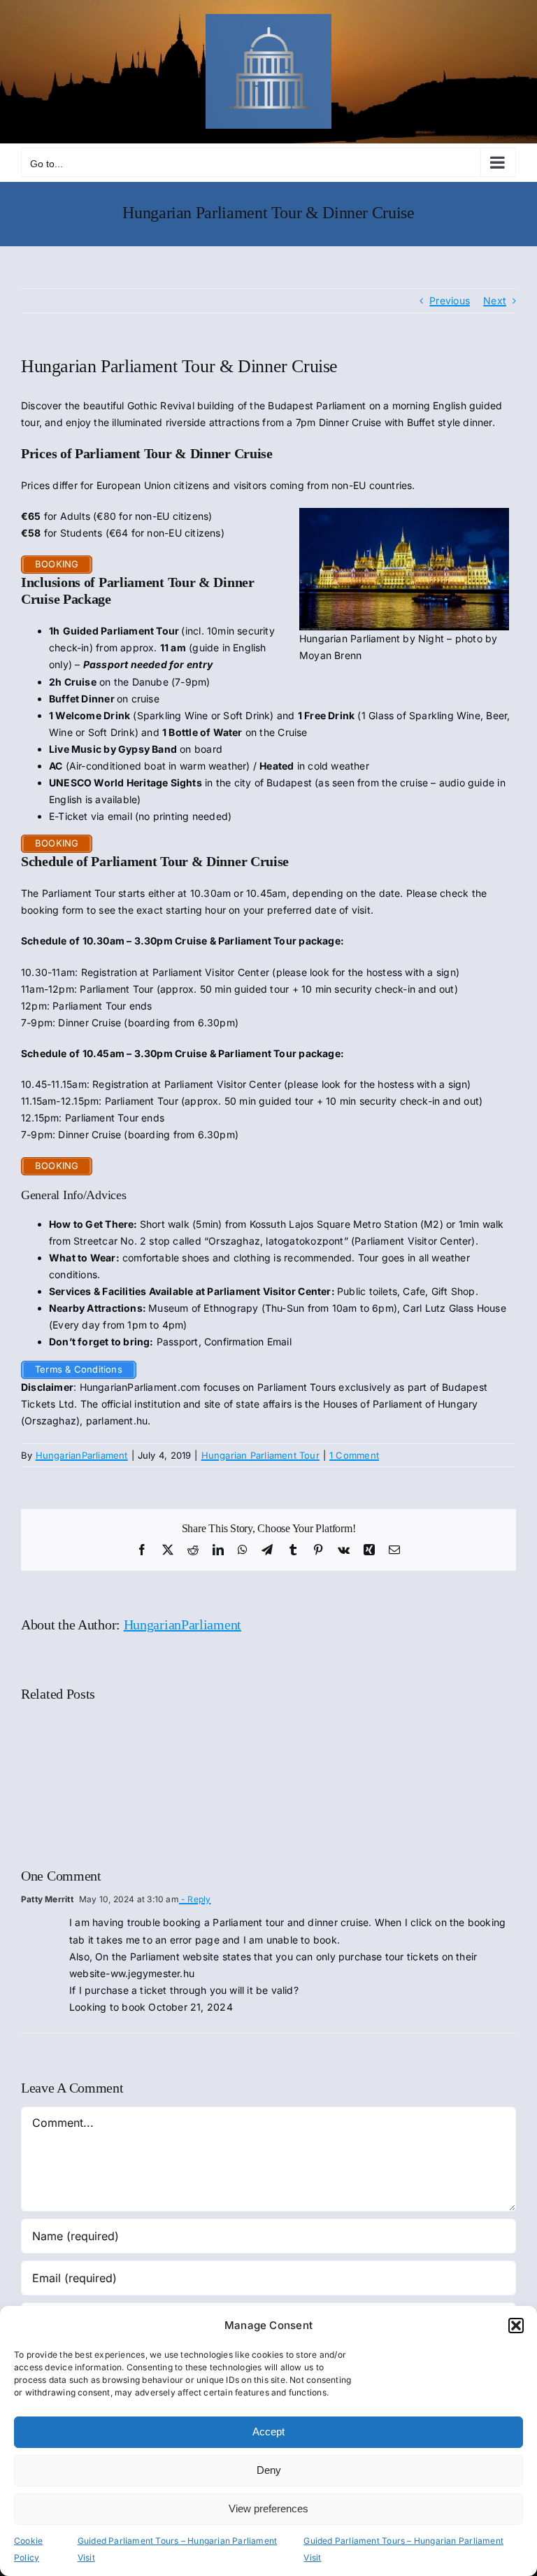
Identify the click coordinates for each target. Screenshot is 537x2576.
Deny (269, 2470)
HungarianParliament (82, 1455)
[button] (516, 2326)
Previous (450, 300)
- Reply (195, 1899)
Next (495, 300)
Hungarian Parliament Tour (260, 1455)
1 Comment (354, 1455)
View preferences (268, 2508)
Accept (268, 2432)
